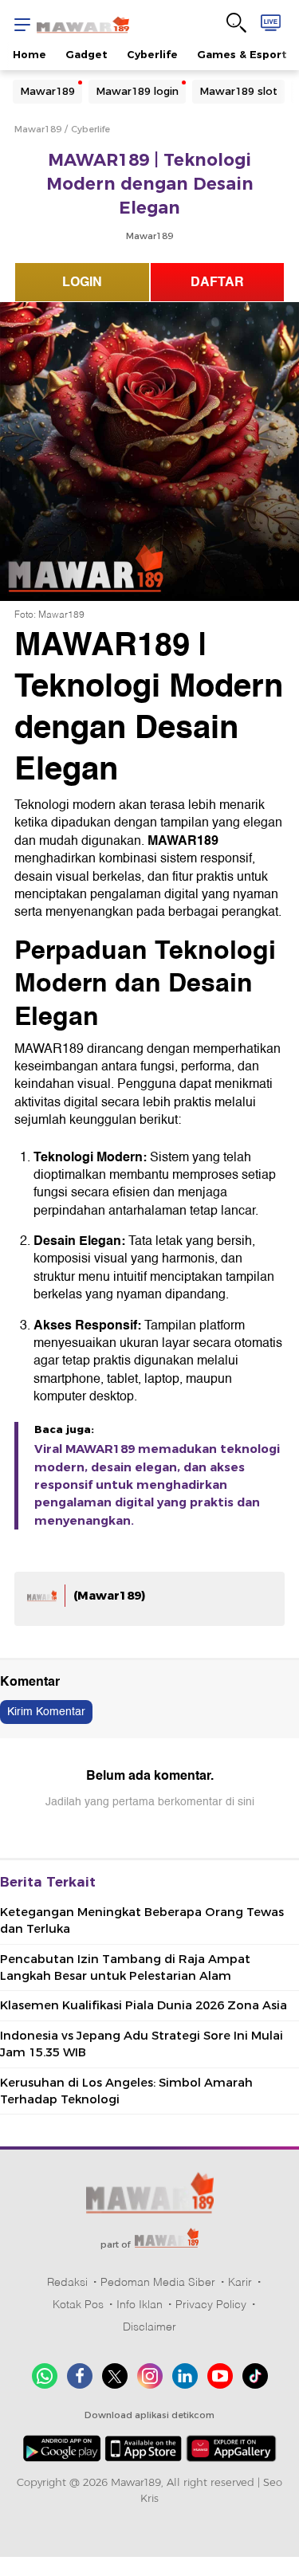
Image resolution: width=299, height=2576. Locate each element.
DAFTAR (217, 282)
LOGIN (82, 282)
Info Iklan (140, 2304)
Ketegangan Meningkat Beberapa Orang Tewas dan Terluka (142, 1920)
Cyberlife (152, 54)
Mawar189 (47, 91)
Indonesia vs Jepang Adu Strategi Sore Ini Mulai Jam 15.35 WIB (142, 2044)
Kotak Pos (78, 2304)
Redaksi (67, 2282)
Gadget (87, 54)
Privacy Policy (211, 2304)
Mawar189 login (137, 91)
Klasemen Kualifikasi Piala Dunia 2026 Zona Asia (144, 2005)
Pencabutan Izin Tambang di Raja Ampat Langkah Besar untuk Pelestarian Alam (125, 1967)
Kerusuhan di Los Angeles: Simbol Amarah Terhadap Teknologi (126, 2091)
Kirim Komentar (46, 1712)
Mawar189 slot (238, 91)
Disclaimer (149, 2327)
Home (30, 54)
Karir (240, 2282)
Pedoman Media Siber (158, 2282)
